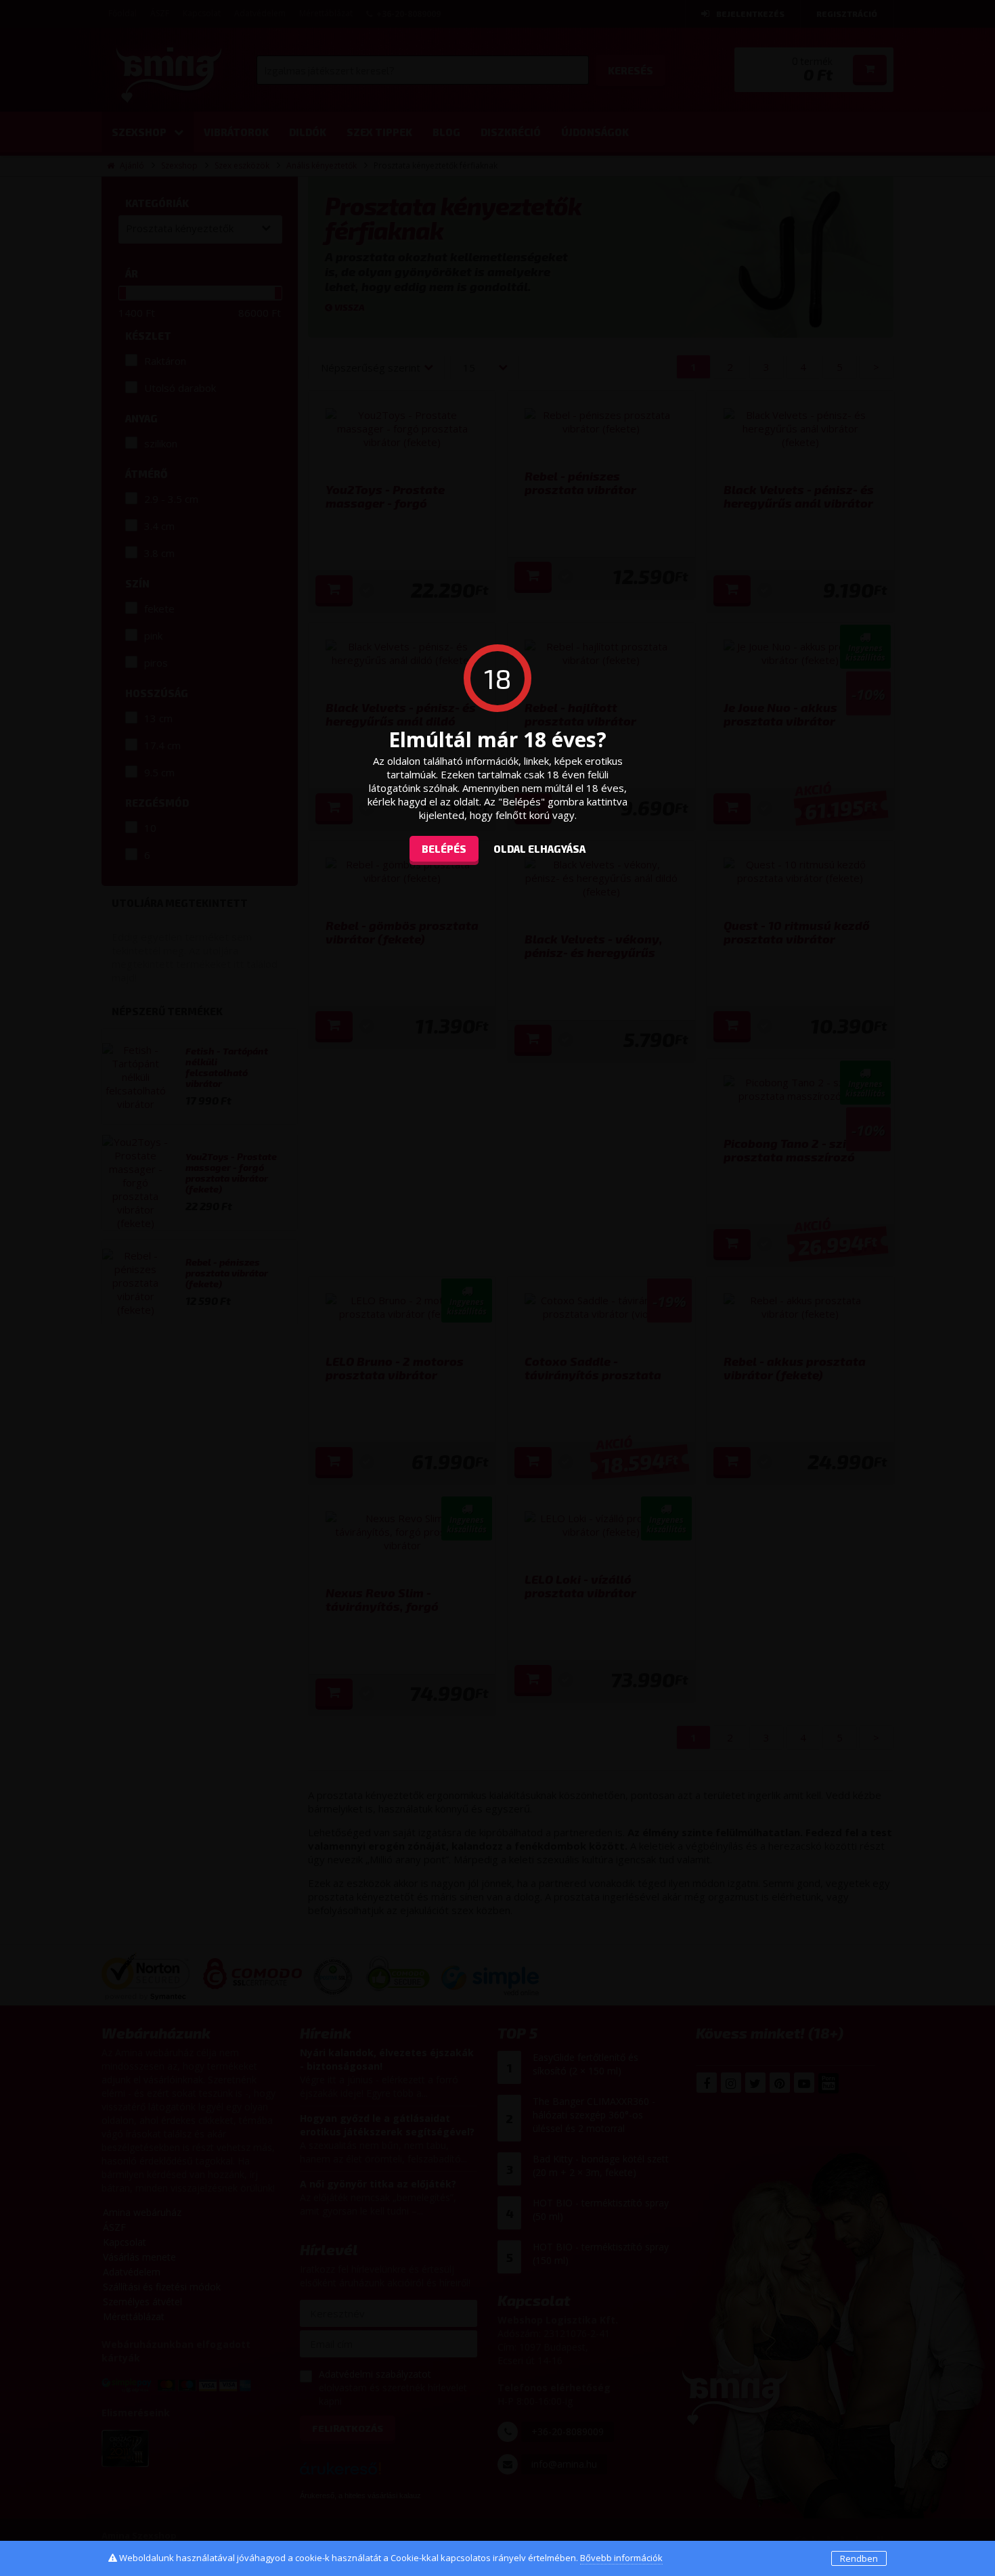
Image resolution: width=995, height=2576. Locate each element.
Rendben (859, 2558)
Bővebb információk (621, 2558)
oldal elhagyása (539, 849)
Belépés (444, 849)
